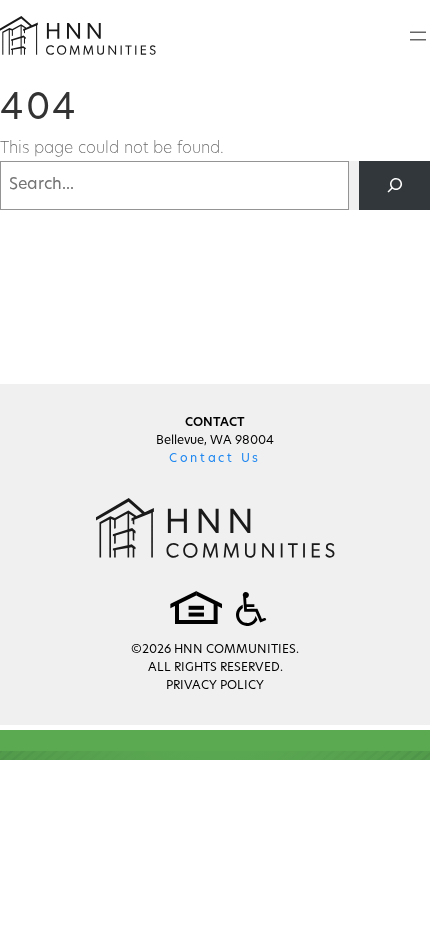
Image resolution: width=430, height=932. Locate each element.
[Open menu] (418, 36)
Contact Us (215, 459)
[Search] (394, 185)
